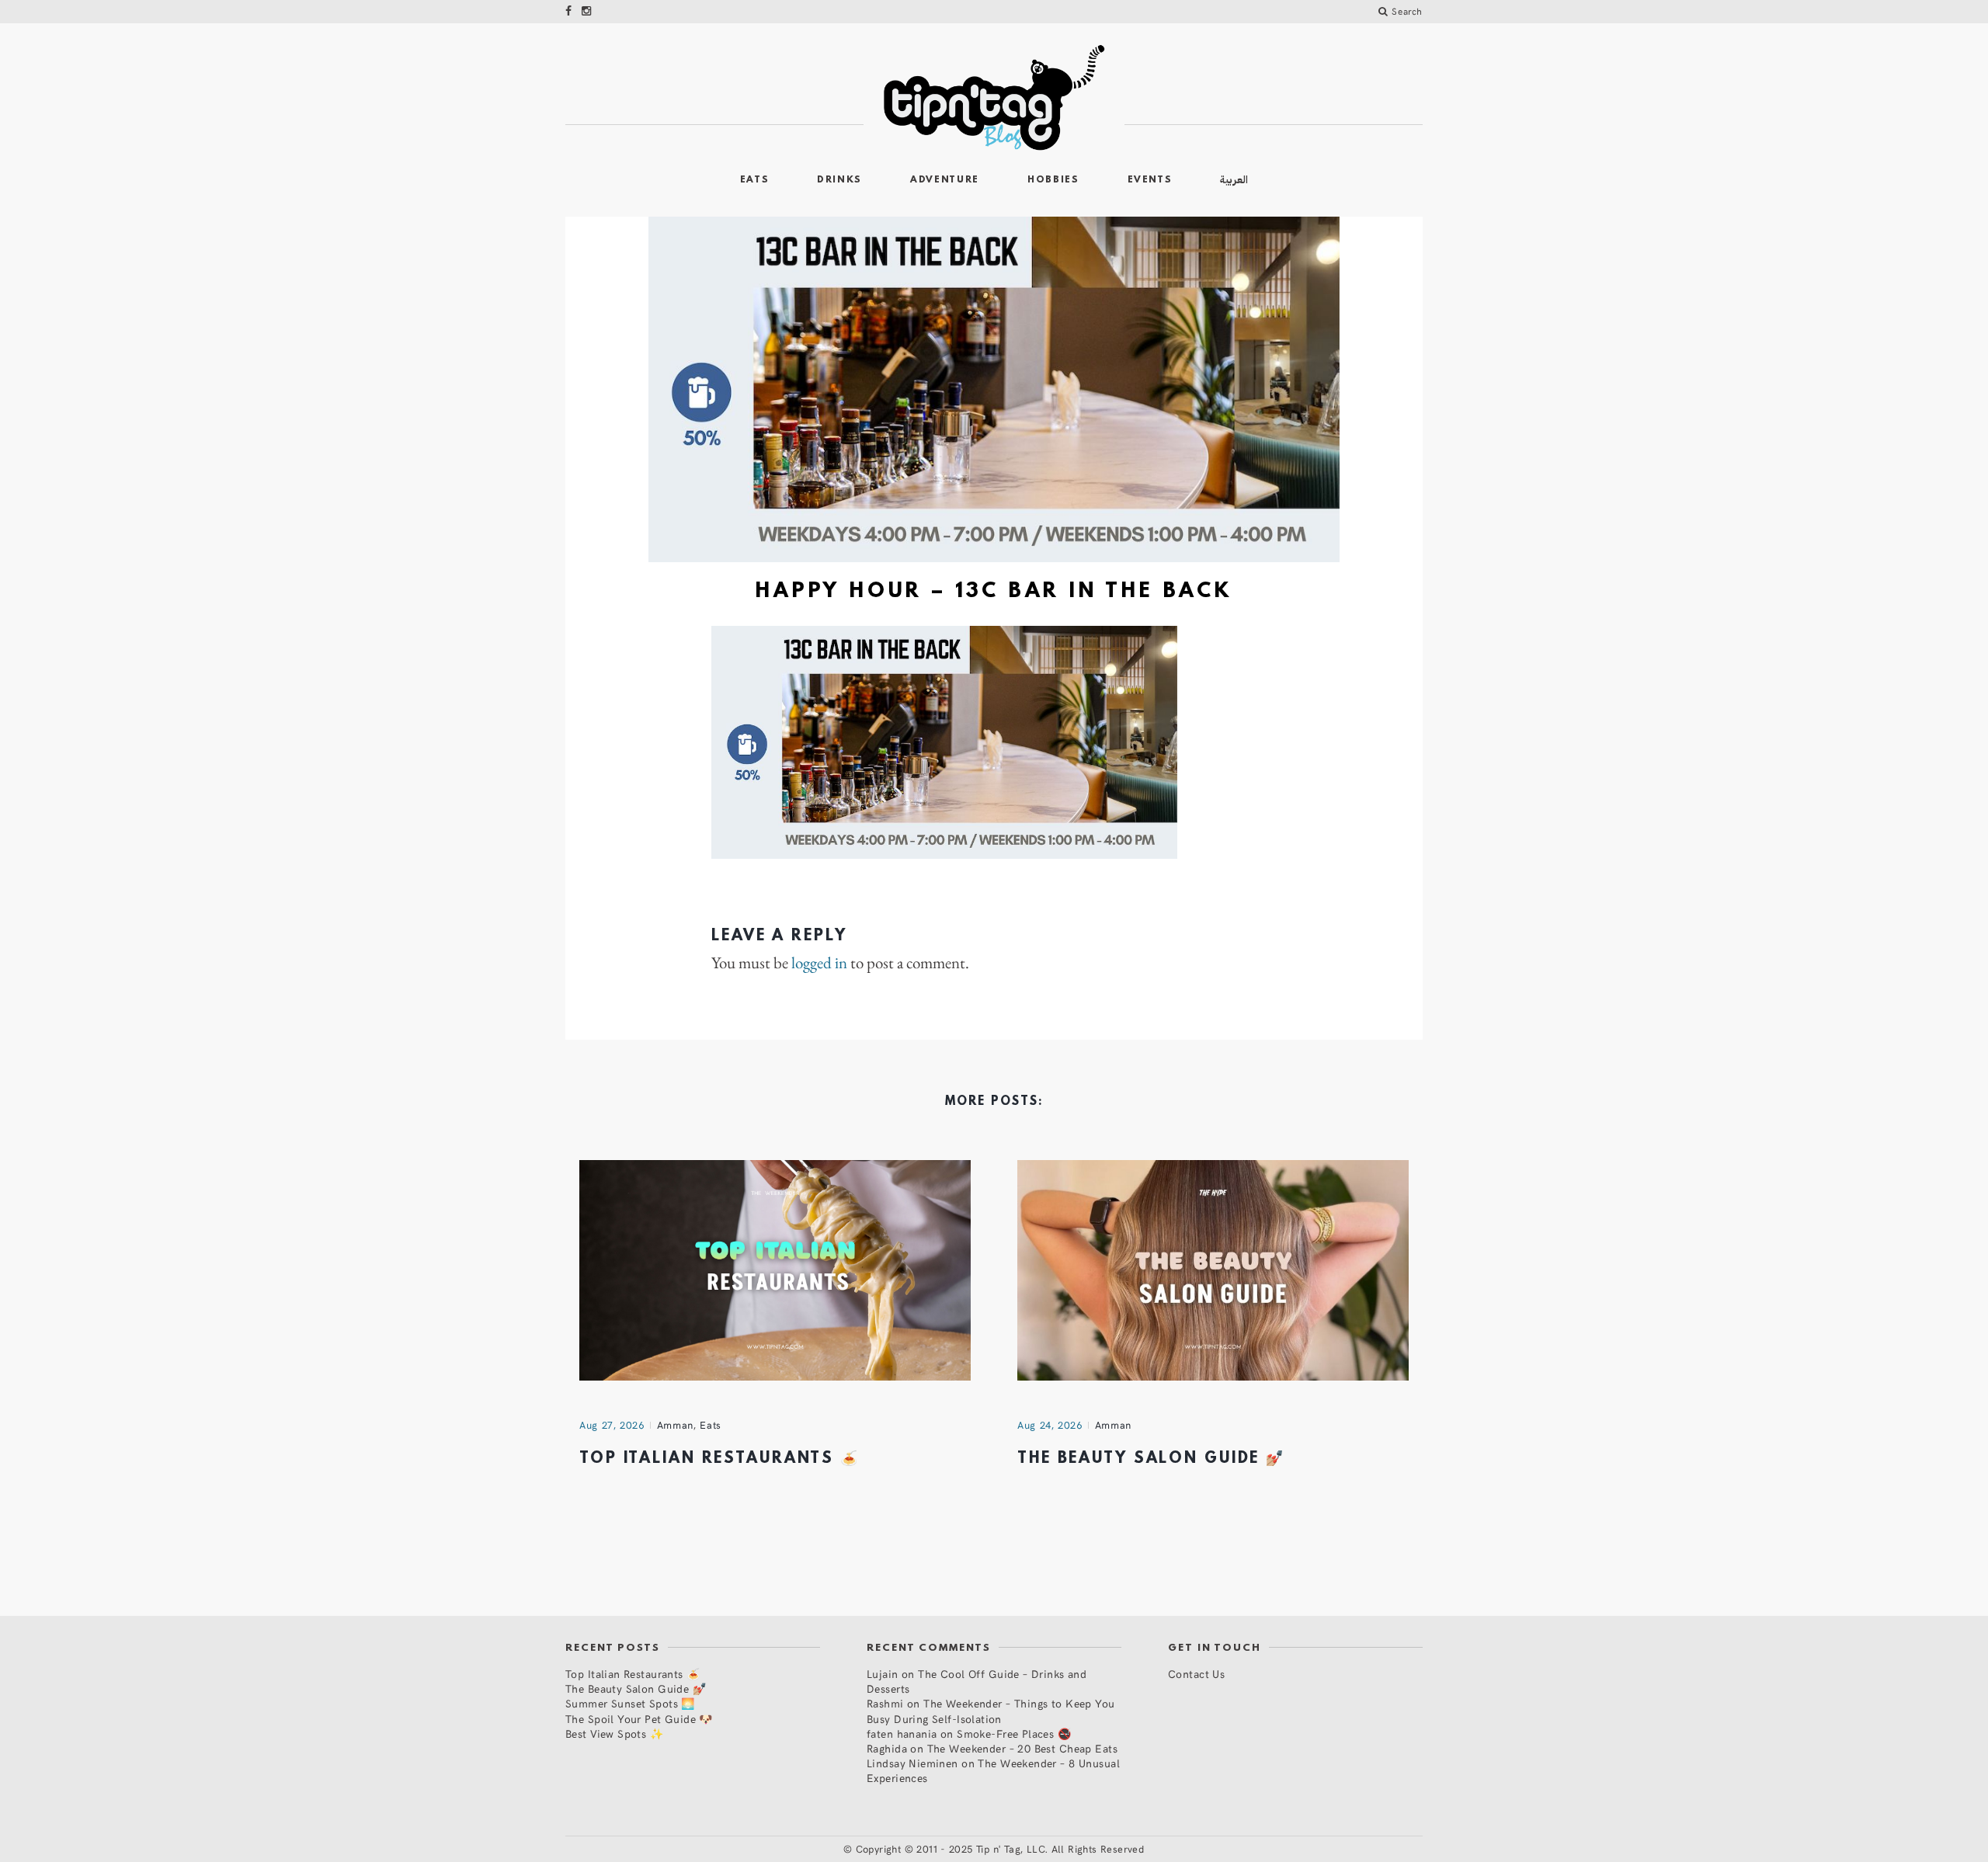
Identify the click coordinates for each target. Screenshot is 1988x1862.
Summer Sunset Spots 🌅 (630, 1703)
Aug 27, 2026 (612, 1425)
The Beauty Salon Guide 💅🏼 (1151, 1459)
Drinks (839, 180)
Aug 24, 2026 (1050, 1425)
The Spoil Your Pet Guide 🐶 (639, 1719)
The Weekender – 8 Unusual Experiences (993, 1770)
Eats (755, 180)
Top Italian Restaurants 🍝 (719, 1459)
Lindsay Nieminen (912, 1763)
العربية (1234, 180)
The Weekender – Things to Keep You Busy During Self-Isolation (991, 1711)
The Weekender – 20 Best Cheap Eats (1022, 1748)
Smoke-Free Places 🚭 (1014, 1733)
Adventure (945, 180)
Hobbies (1053, 180)
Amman (675, 1425)
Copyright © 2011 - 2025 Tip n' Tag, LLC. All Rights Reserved (1000, 1849)
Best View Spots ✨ (614, 1733)
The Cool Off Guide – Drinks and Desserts (977, 1681)
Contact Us (1196, 1674)
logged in (819, 963)
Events (1150, 180)
